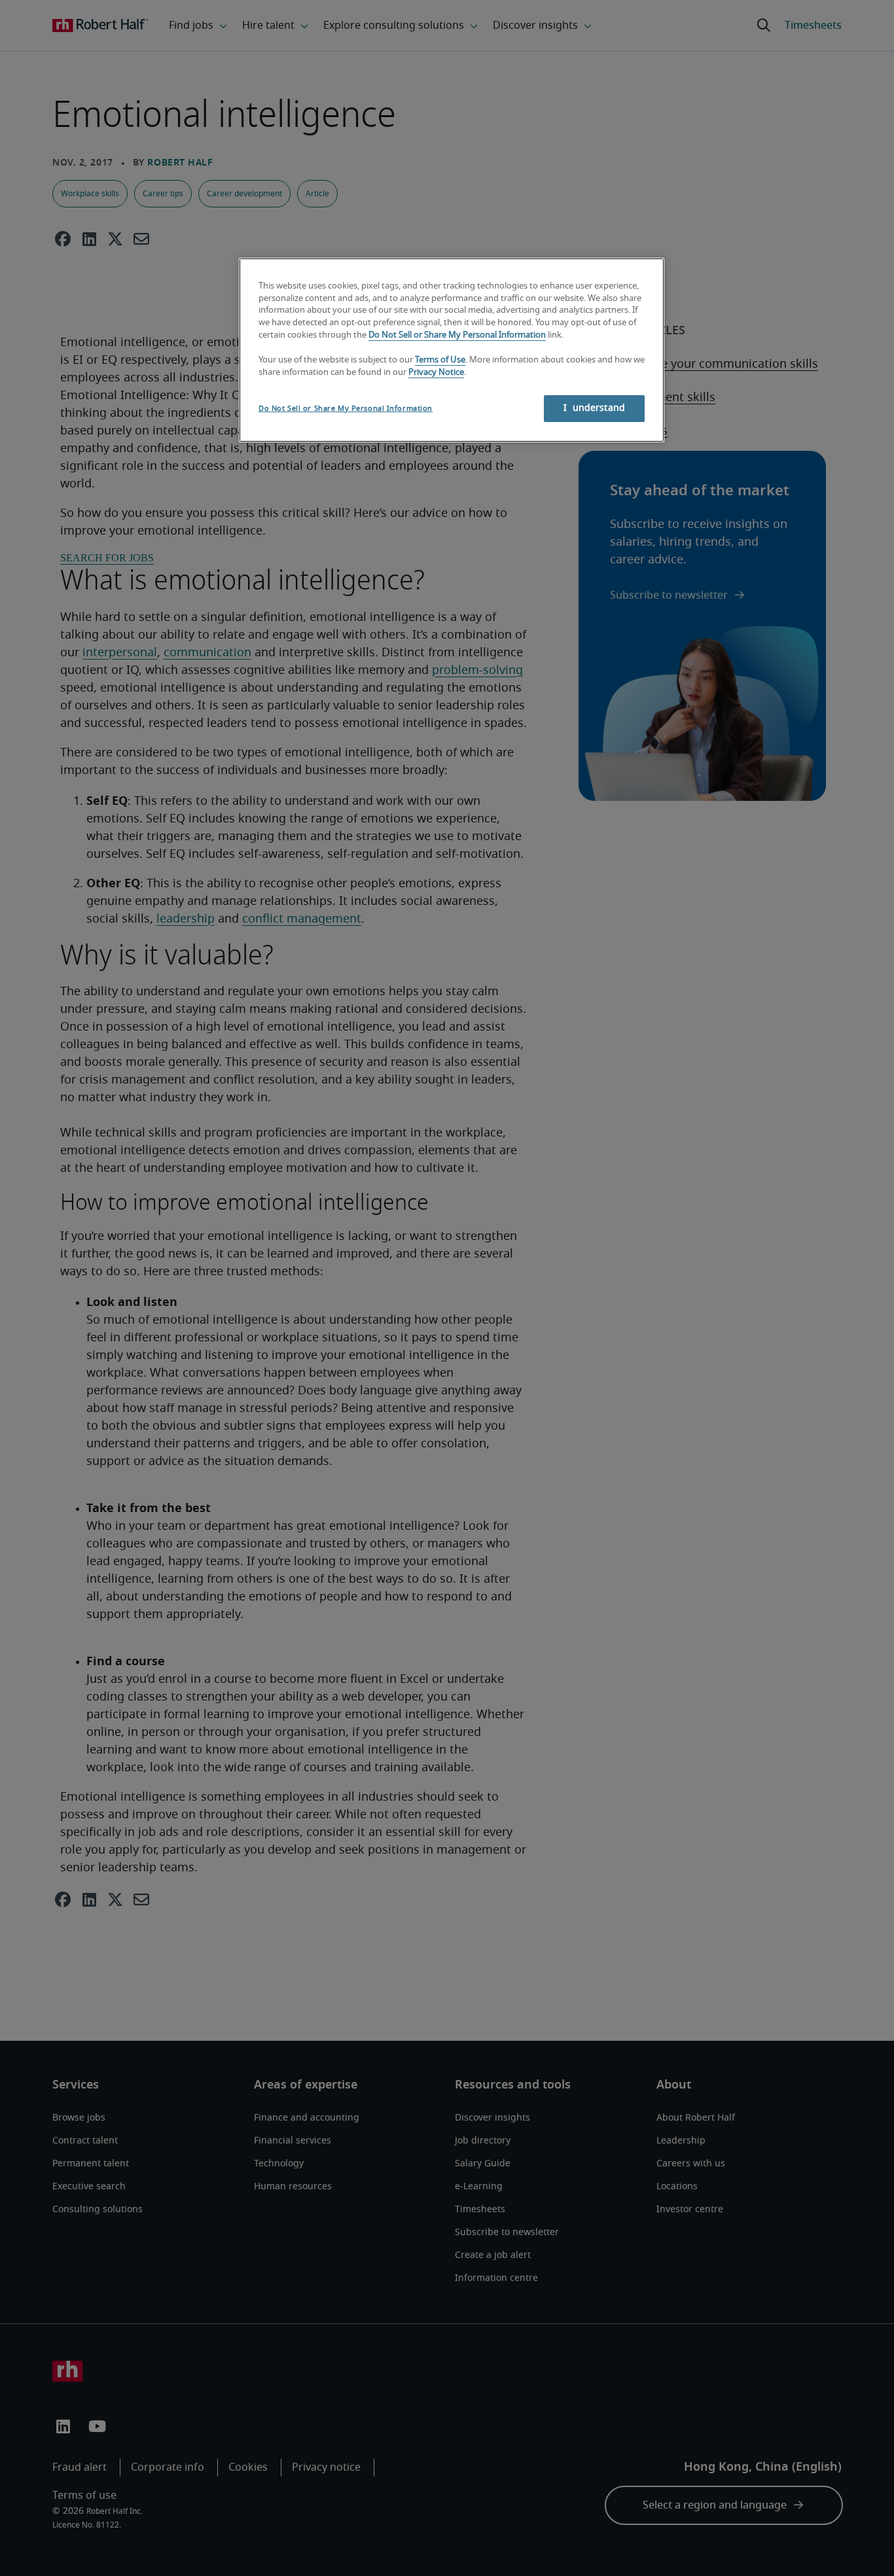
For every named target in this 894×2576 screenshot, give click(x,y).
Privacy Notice (436, 373)
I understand (594, 408)
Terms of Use (440, 360)
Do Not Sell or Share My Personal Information (457, 335)
